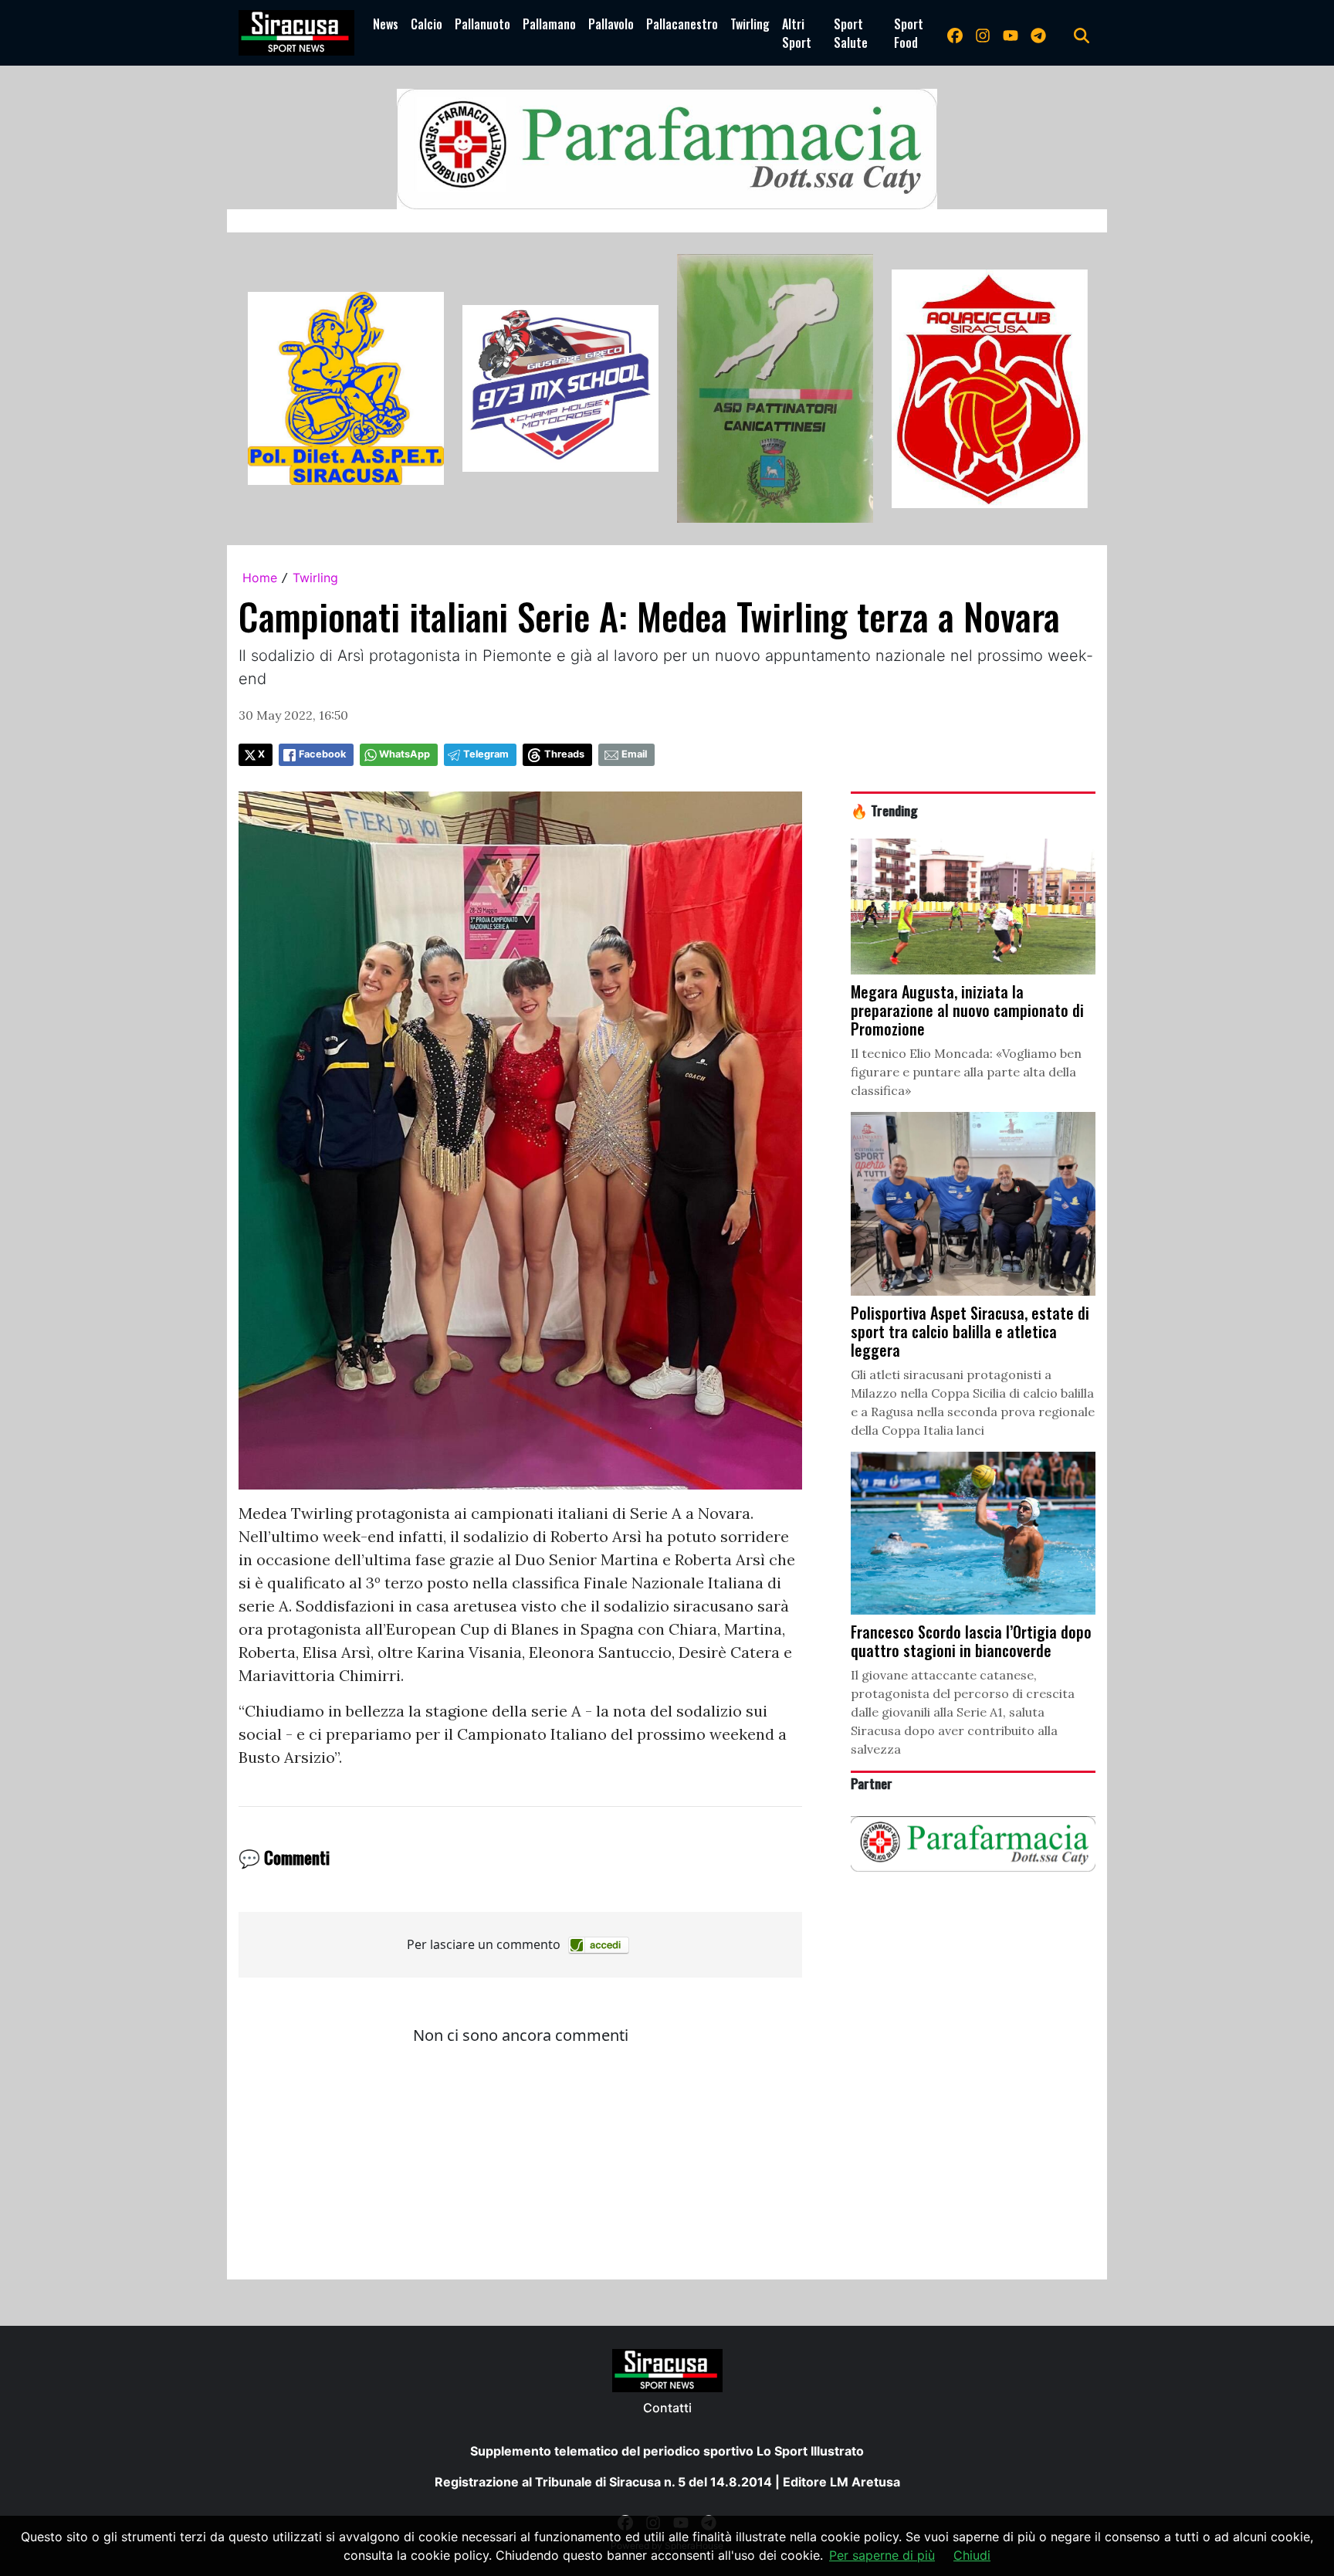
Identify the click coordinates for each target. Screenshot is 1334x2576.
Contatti (667, 2408)
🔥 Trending (884, 810)
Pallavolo (611, 24)
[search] (1082, 33)
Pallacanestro (682, 24)
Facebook (322, 754)
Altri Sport (797, 33)
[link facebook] (955, 33)
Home (260, 578)
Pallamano (549, 24)
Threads (564, 754)
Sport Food (909, 33)
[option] (346, 388)
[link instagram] (983, 33)
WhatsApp (405, 754)
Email (634, 754)
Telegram (486, 754)
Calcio (427, 24)
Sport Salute (851, 33)
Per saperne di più (882, 2555)
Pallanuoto (482, 24)
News (386, 24)
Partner (872, 1783)
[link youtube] (1011, 33)
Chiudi (972, 2555)
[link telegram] (1038, 33)
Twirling (750, 24)
